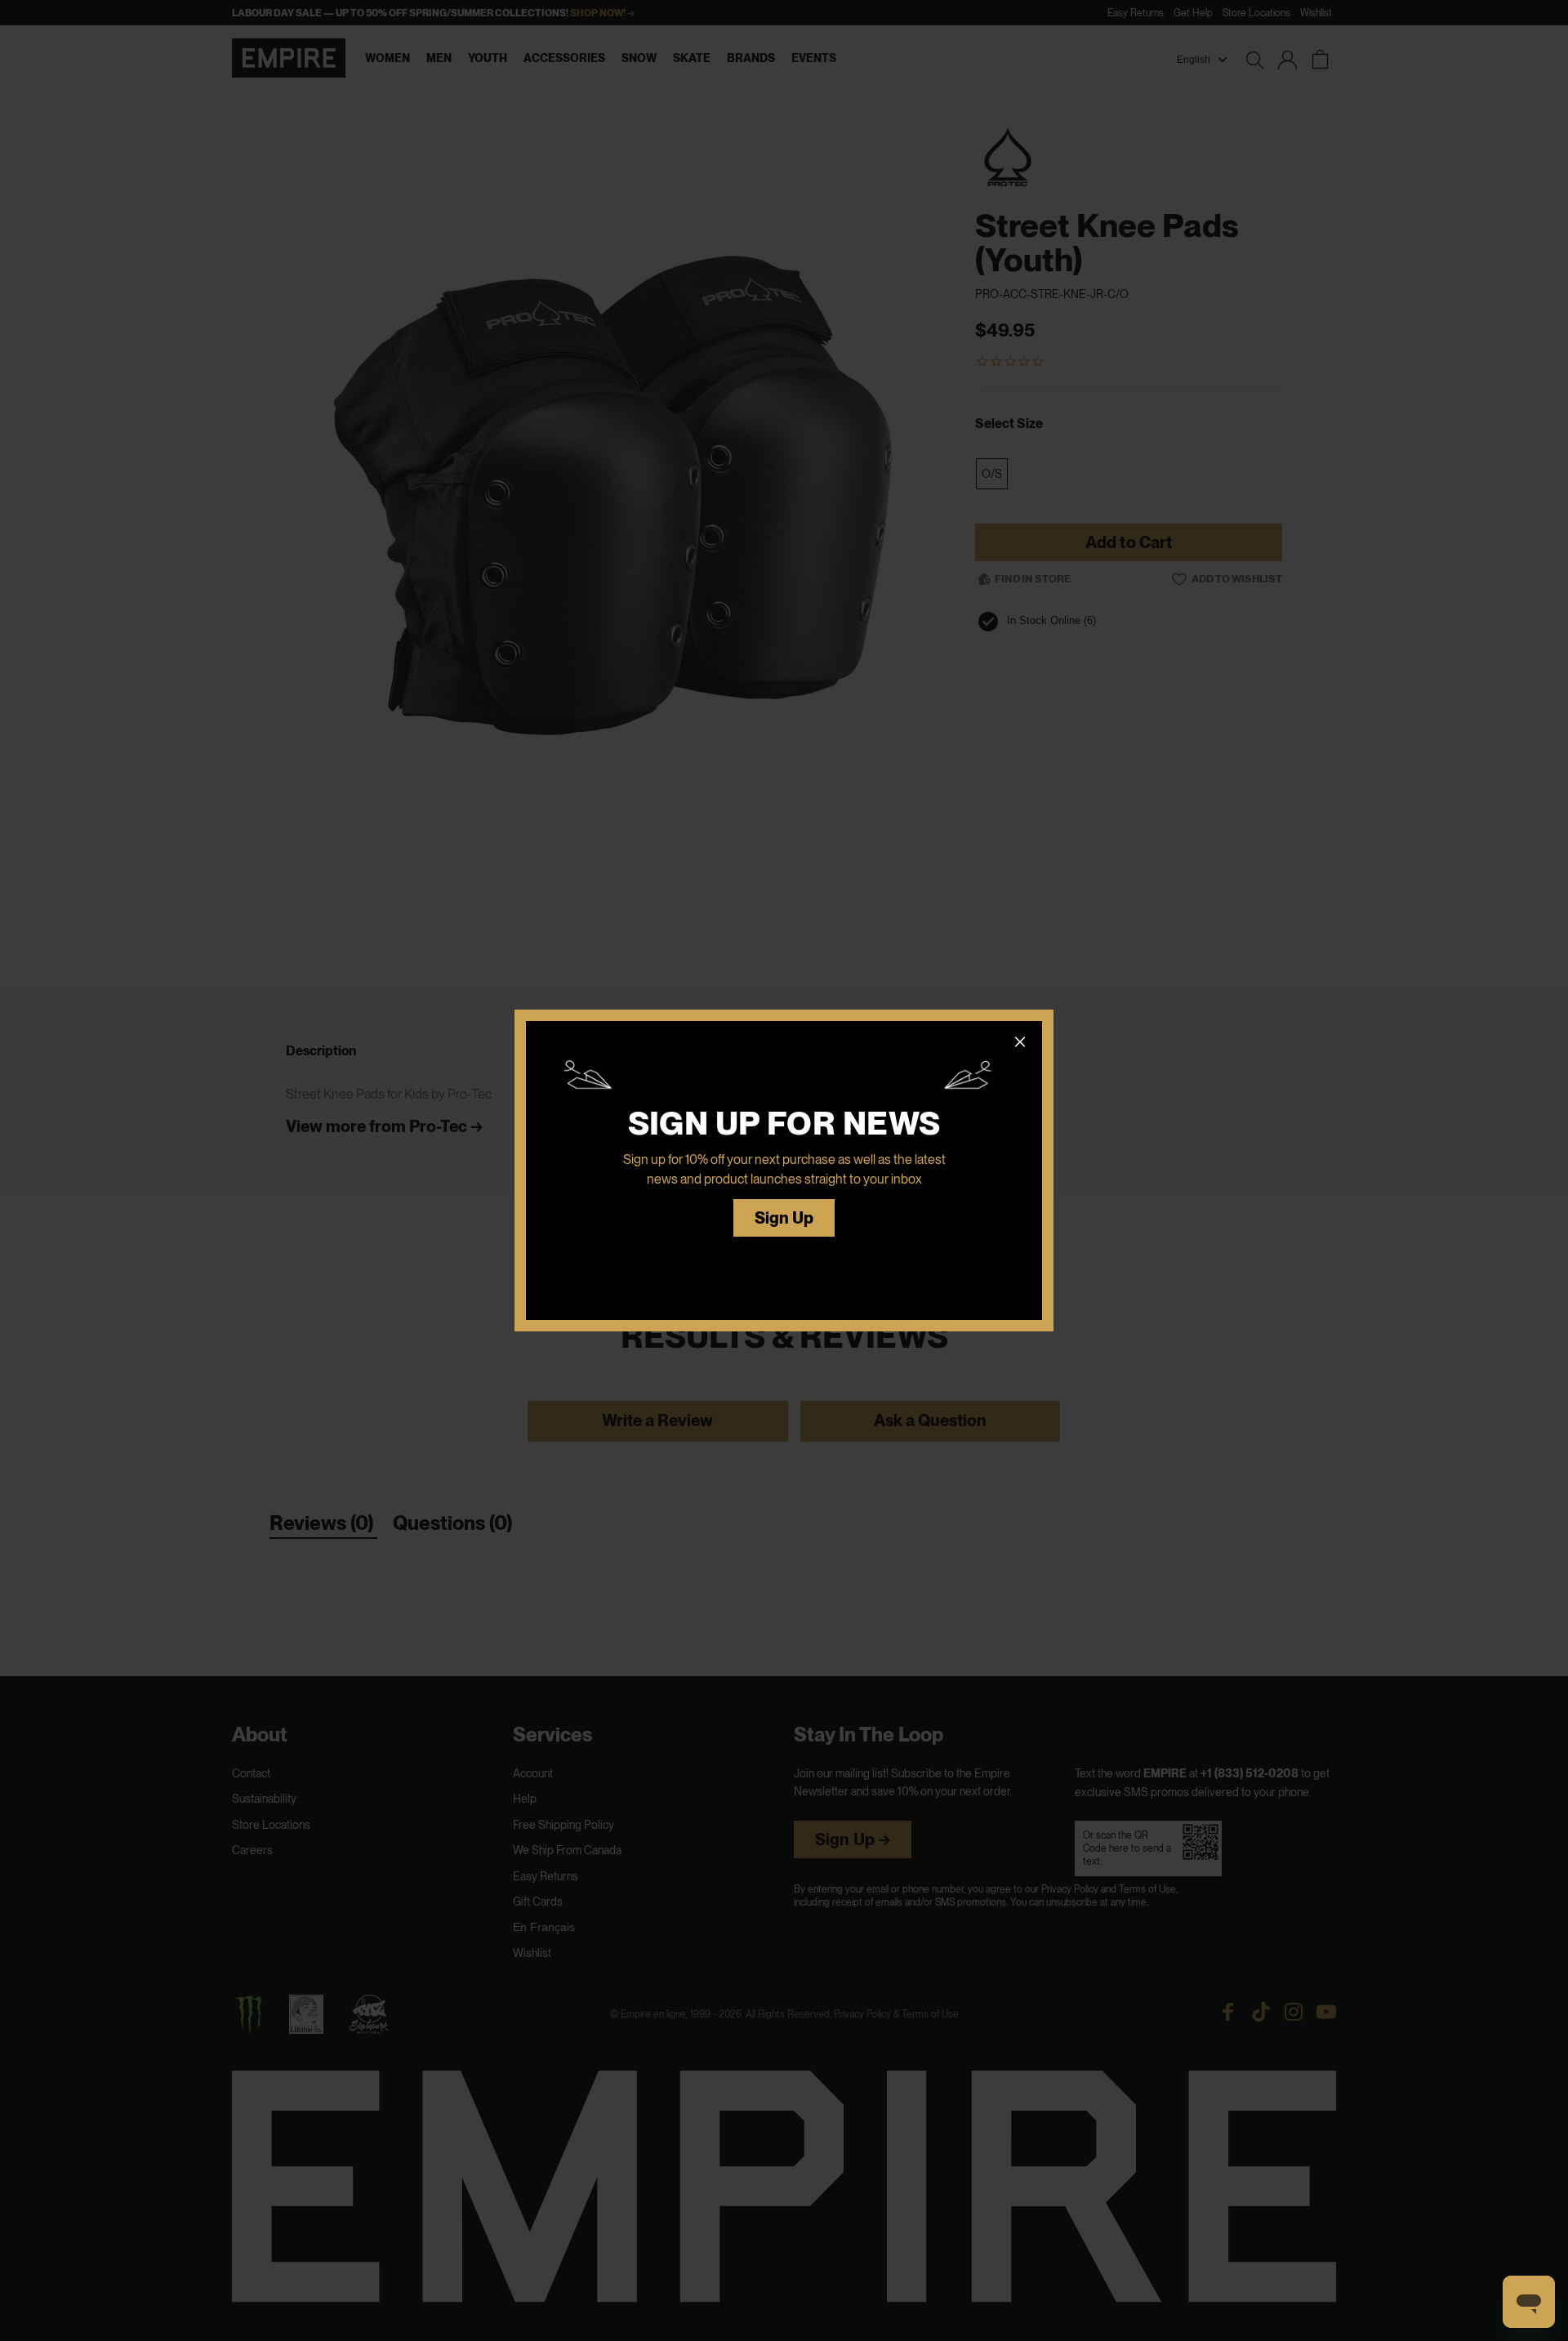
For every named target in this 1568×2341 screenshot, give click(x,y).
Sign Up (784, 1218)
